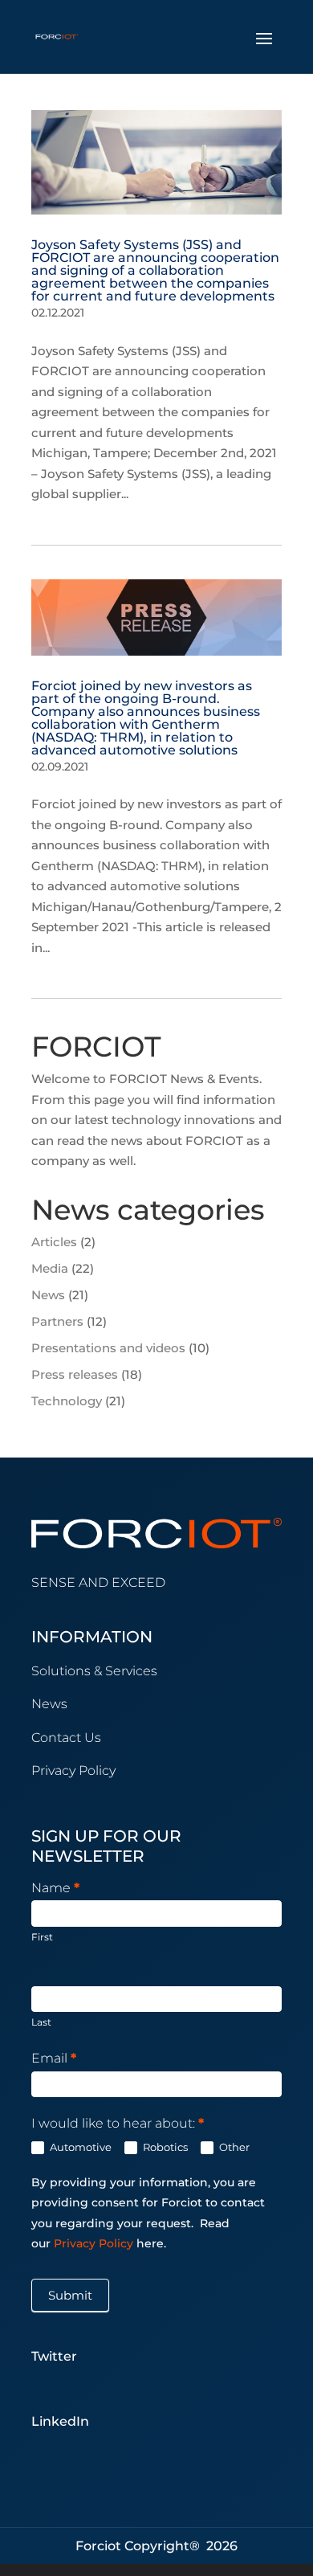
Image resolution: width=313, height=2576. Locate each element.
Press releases (75, 1374)
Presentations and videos (108, 1348)
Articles (54, 1242)
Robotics (164, 2147)
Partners (57, 1321)
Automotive (79, 2147)
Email (54, 2058)
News (48, 1295)
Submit (70, 2295)
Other (233, 2147)
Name (55, 1888)
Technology (67, 1401)
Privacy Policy (95, 2243)
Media (50, 1268)
